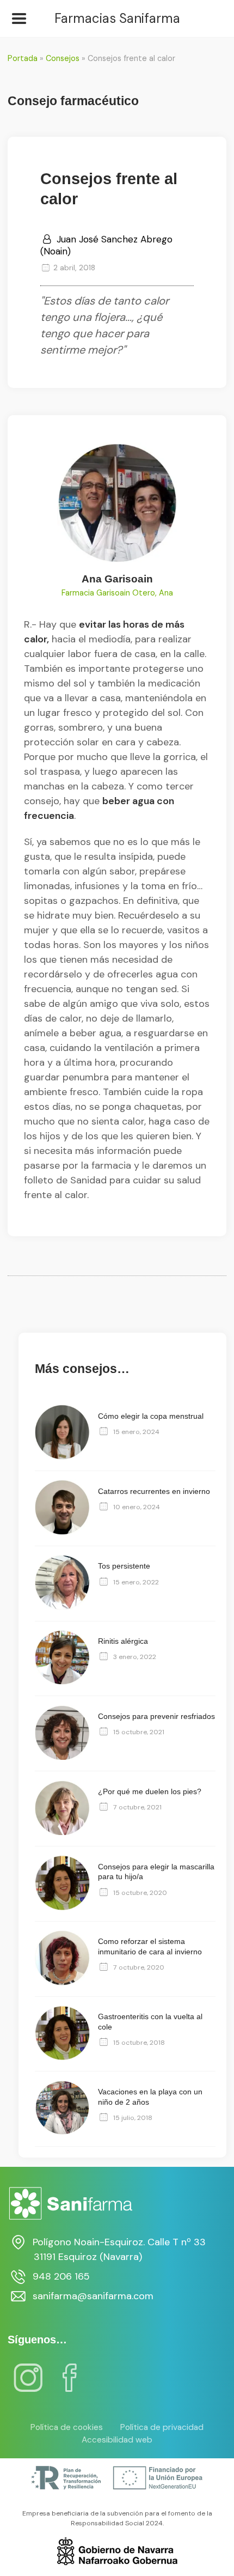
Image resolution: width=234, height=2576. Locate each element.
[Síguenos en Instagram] (28, 2385)
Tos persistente (124, 1566)
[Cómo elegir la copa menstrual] (62, 1457)
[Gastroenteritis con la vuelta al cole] (62, 2057)
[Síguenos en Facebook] (70, 2385)
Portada (23, 58)
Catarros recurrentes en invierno (154, 1491)
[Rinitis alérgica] (62, 1682)
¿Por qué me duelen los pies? (150, 1791)
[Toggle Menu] (19, 19)
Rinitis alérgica (123, 1641)
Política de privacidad (162, 2427)
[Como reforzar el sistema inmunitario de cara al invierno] (62, 1983)
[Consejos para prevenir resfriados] (62, 1757)
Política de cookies (67, 2427)
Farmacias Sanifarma (117, 19)
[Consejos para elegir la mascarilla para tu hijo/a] (62, 1907)
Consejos (63, 58)
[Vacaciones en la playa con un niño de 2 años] (62, 2133)
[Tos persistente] (62, 1607)
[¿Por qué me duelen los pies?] (62, 1832)
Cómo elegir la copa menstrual (151, 1416)
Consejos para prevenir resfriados (156, 1716)
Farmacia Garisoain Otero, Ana (117, 593)
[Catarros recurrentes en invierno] (62, 1532)
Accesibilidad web (117, 2440)
